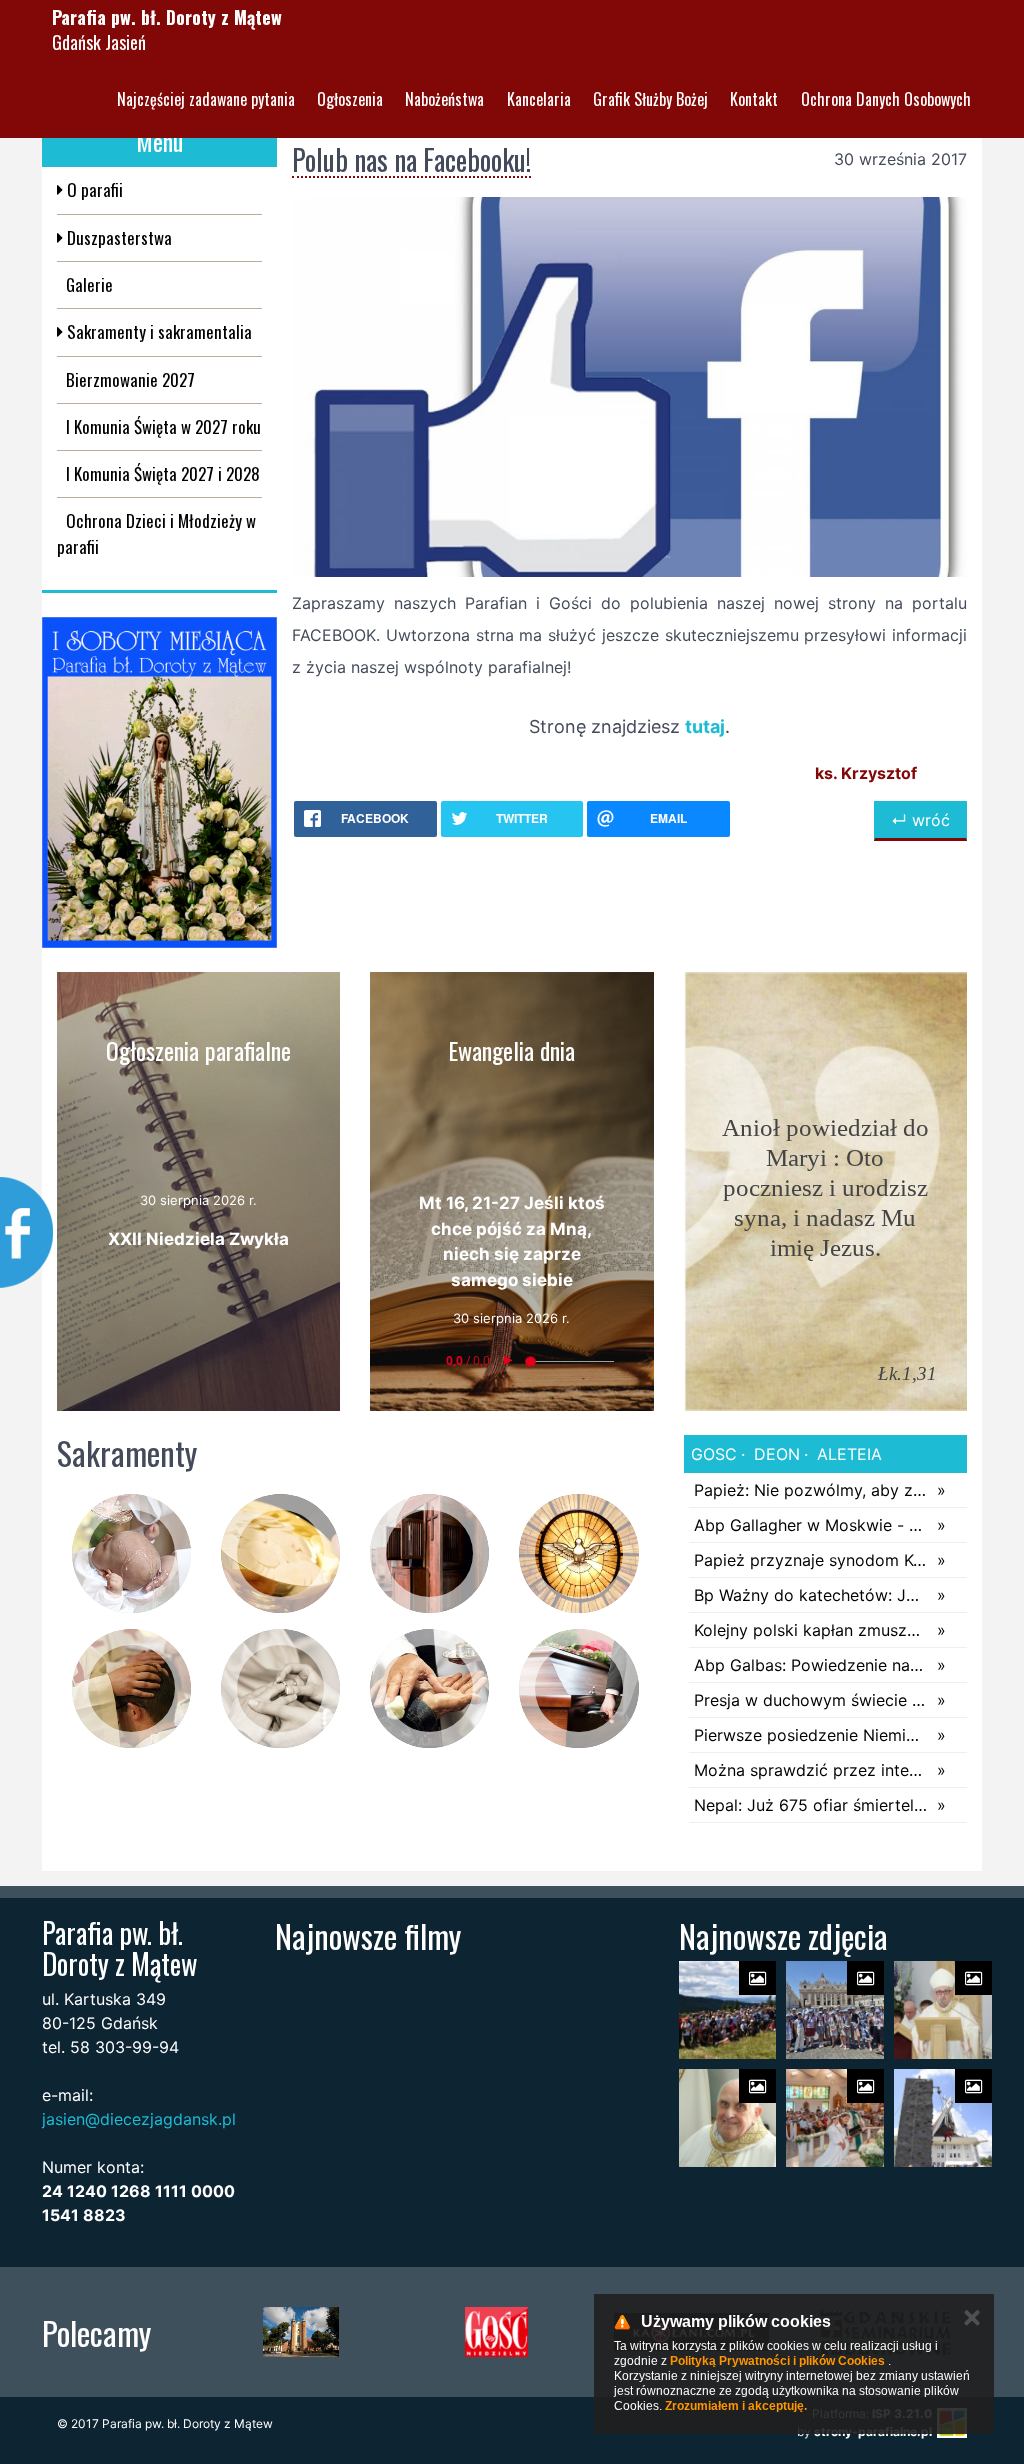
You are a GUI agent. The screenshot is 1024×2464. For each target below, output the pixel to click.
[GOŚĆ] (496, 2332)
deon (774, 1454)
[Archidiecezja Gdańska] (301, 2332)
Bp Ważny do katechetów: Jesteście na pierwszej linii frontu (810, 1595)
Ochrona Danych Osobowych (886, 99)
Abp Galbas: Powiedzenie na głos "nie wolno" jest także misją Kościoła (810, 1665)
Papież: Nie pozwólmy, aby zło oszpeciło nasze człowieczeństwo (810, 1490)
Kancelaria (539, 99)
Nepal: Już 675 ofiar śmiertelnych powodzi (810, 1805)
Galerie (89, 284)
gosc (714, 1454)
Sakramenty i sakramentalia (157, 331)
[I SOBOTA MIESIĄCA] (159, 782)
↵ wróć (920, 820)
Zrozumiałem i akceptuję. (736, 2406)
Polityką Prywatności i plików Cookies (777, 2361)
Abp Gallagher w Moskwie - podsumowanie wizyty (810, 1525)
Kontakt (754, 99)
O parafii (93, 189)
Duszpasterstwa (117, 237)
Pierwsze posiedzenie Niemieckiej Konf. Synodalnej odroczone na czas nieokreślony (810, 1735)
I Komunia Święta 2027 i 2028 (163, 473)
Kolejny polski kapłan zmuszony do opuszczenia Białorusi (810, 1630)
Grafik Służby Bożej (650, 99)
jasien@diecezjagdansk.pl (139, 2119)
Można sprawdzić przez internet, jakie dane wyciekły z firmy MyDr (810, 1770)
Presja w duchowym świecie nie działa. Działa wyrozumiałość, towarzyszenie (810, 1700)
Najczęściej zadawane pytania (206, 99)
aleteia (847, 1454)
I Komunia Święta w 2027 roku (163, 426)
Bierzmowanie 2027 (130, 379)
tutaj (705, 726)
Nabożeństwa (444, 99)
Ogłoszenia (350, 99)
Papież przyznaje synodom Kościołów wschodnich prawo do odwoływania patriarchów (810, 1560)
